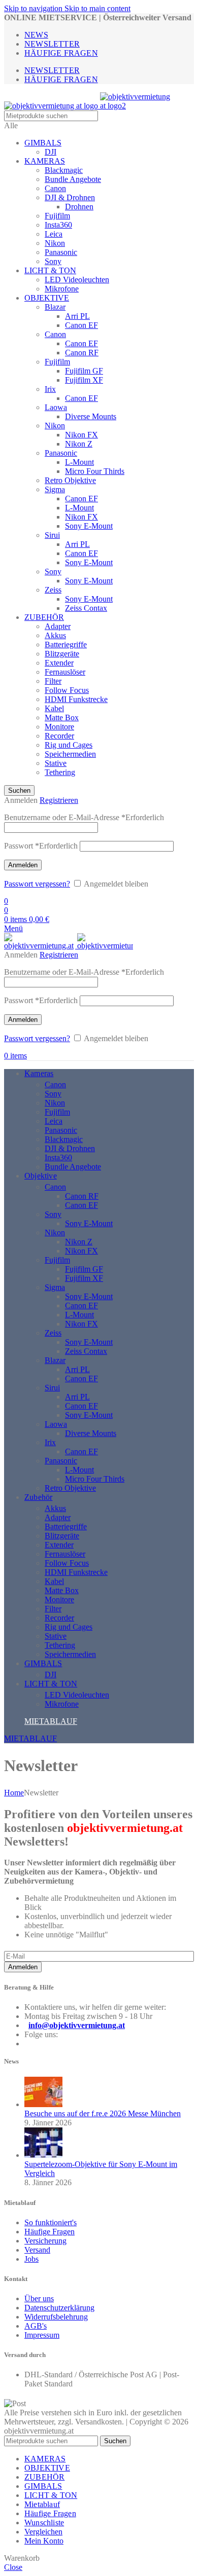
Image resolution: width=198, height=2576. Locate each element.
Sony (53, 261)
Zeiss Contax (86, 608)
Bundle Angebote (73, 179)
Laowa (56, 407)
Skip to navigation (34, 8)
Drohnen (79, 207)
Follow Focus (67, 690)
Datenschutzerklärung (59, 2308)
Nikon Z (79, 444)
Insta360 (58, 225)
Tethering (60, 772)
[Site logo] (52, 106)
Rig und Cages (69, 745)
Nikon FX (81, 435)
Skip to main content (97, 8)
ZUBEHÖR (44, 617)
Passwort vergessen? (37, 884)
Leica (54, 234)
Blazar (55, 307)
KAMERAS (45, 161)
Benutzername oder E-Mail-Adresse (84, 817)
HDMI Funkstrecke (76, 699)
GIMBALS (43, 143)
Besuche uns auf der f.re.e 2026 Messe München (103, 2113)
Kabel (54, 708)
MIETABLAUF (51, 1721)
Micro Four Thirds (95, 471)
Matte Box (62, 717)
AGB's (36, 2326)
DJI (51, 152)
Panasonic (61, 252)
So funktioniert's (51, 2222)
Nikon (55, 243)
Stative (56, 763)
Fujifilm (57, 216)
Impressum (42, 2335)
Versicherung (45, 2241)
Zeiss (53, 590)
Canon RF (82, 353)
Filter (53, 681)
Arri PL (77, 316)
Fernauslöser (65, 672)
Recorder (59, 736)
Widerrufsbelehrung (56, 2317)
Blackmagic (64, 170)
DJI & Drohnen (70, 197)
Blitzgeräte (62, 654)
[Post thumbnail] (43, 2104)
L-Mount (79, 462)
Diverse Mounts (91, 416)
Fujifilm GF (84, 371)
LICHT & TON (50, 270)
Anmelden (23, 865)
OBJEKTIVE (47, 298)
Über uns (39, 2298)
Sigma (55, 489)
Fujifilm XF (84, 380)
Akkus (55, 635)
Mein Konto (44, 2541)
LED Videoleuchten (77, 280)
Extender (59, 663)
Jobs (31, 2259)
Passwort (41, 846)
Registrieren (59, 800)
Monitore (59, 727)
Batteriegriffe (66, 645)
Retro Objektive (70, 480)
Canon (55, 188)
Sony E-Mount (89, 526)
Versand (37, 2250)
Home (14, 1793)
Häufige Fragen (49, 2232)
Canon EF (81, 325)
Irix (50, 389)
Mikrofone (62, 289)
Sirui (52, 535)
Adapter (58, 626)
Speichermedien (70, 754)
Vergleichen (43, 2532)
